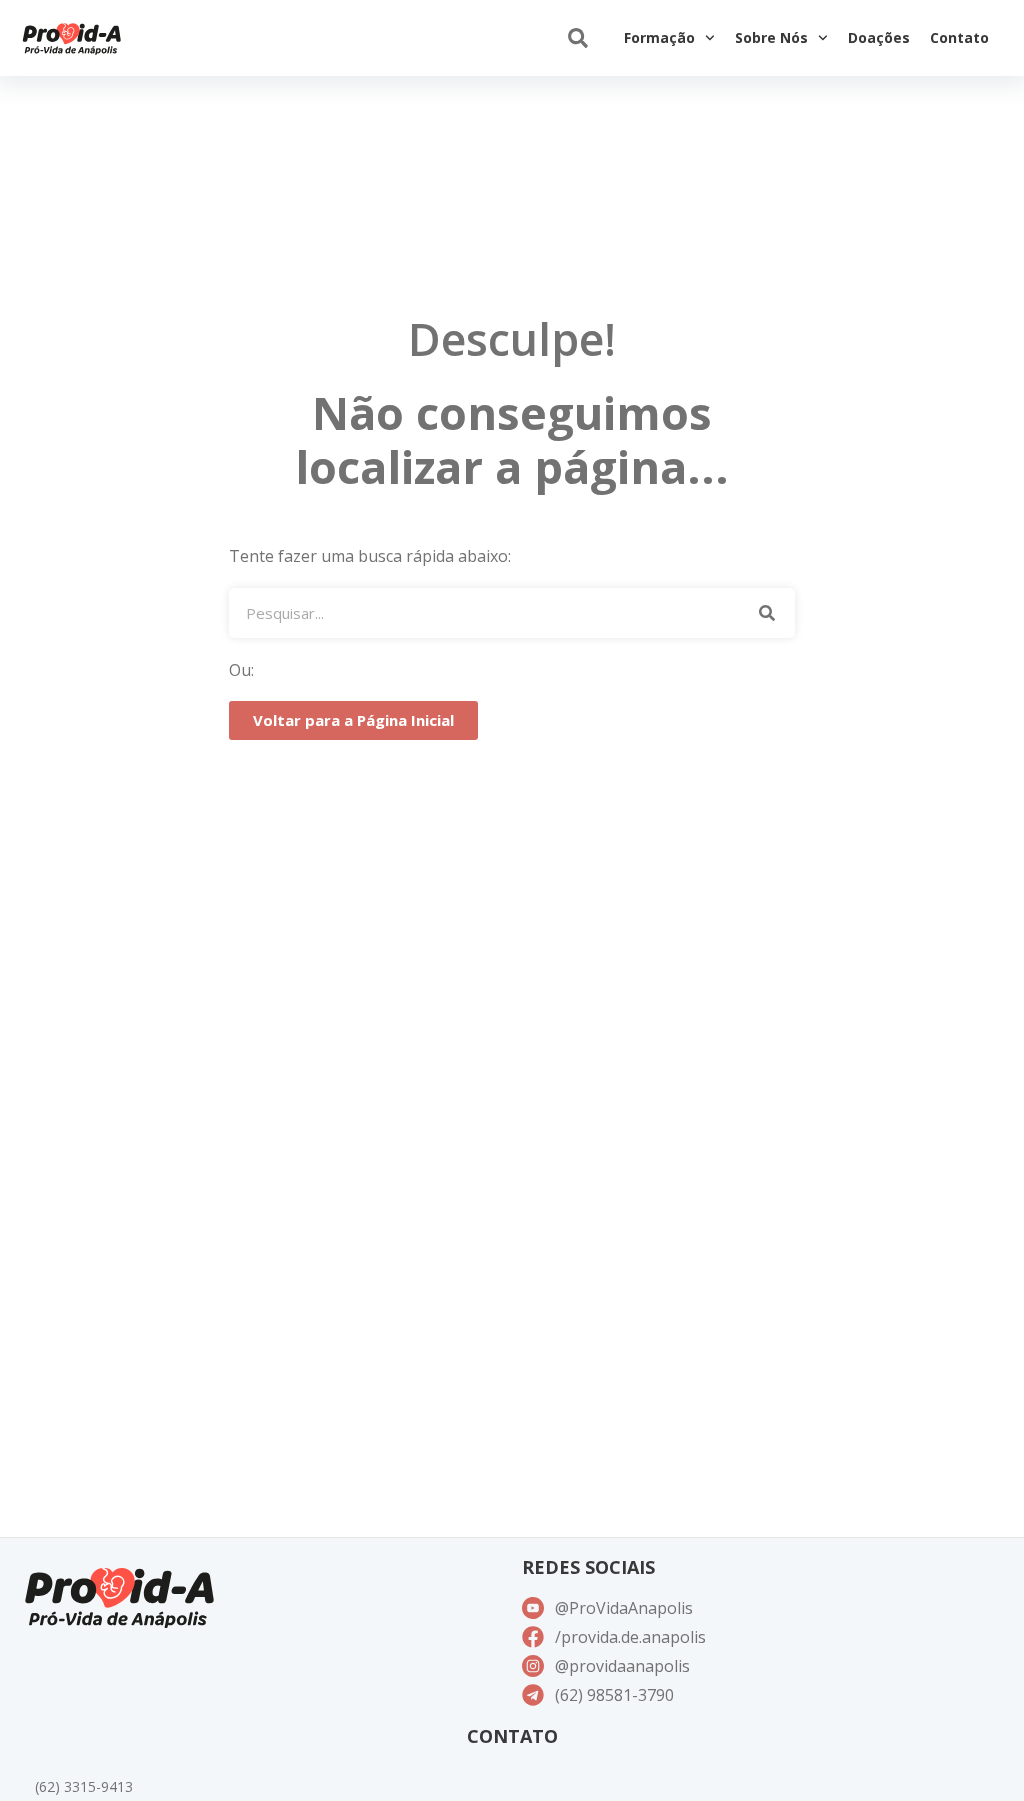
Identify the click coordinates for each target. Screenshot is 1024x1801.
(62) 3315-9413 (84, 1786)
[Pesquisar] (767, 613)
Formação (659, 37)
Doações (879, 37)
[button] (577, 38)
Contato (959, 37)
